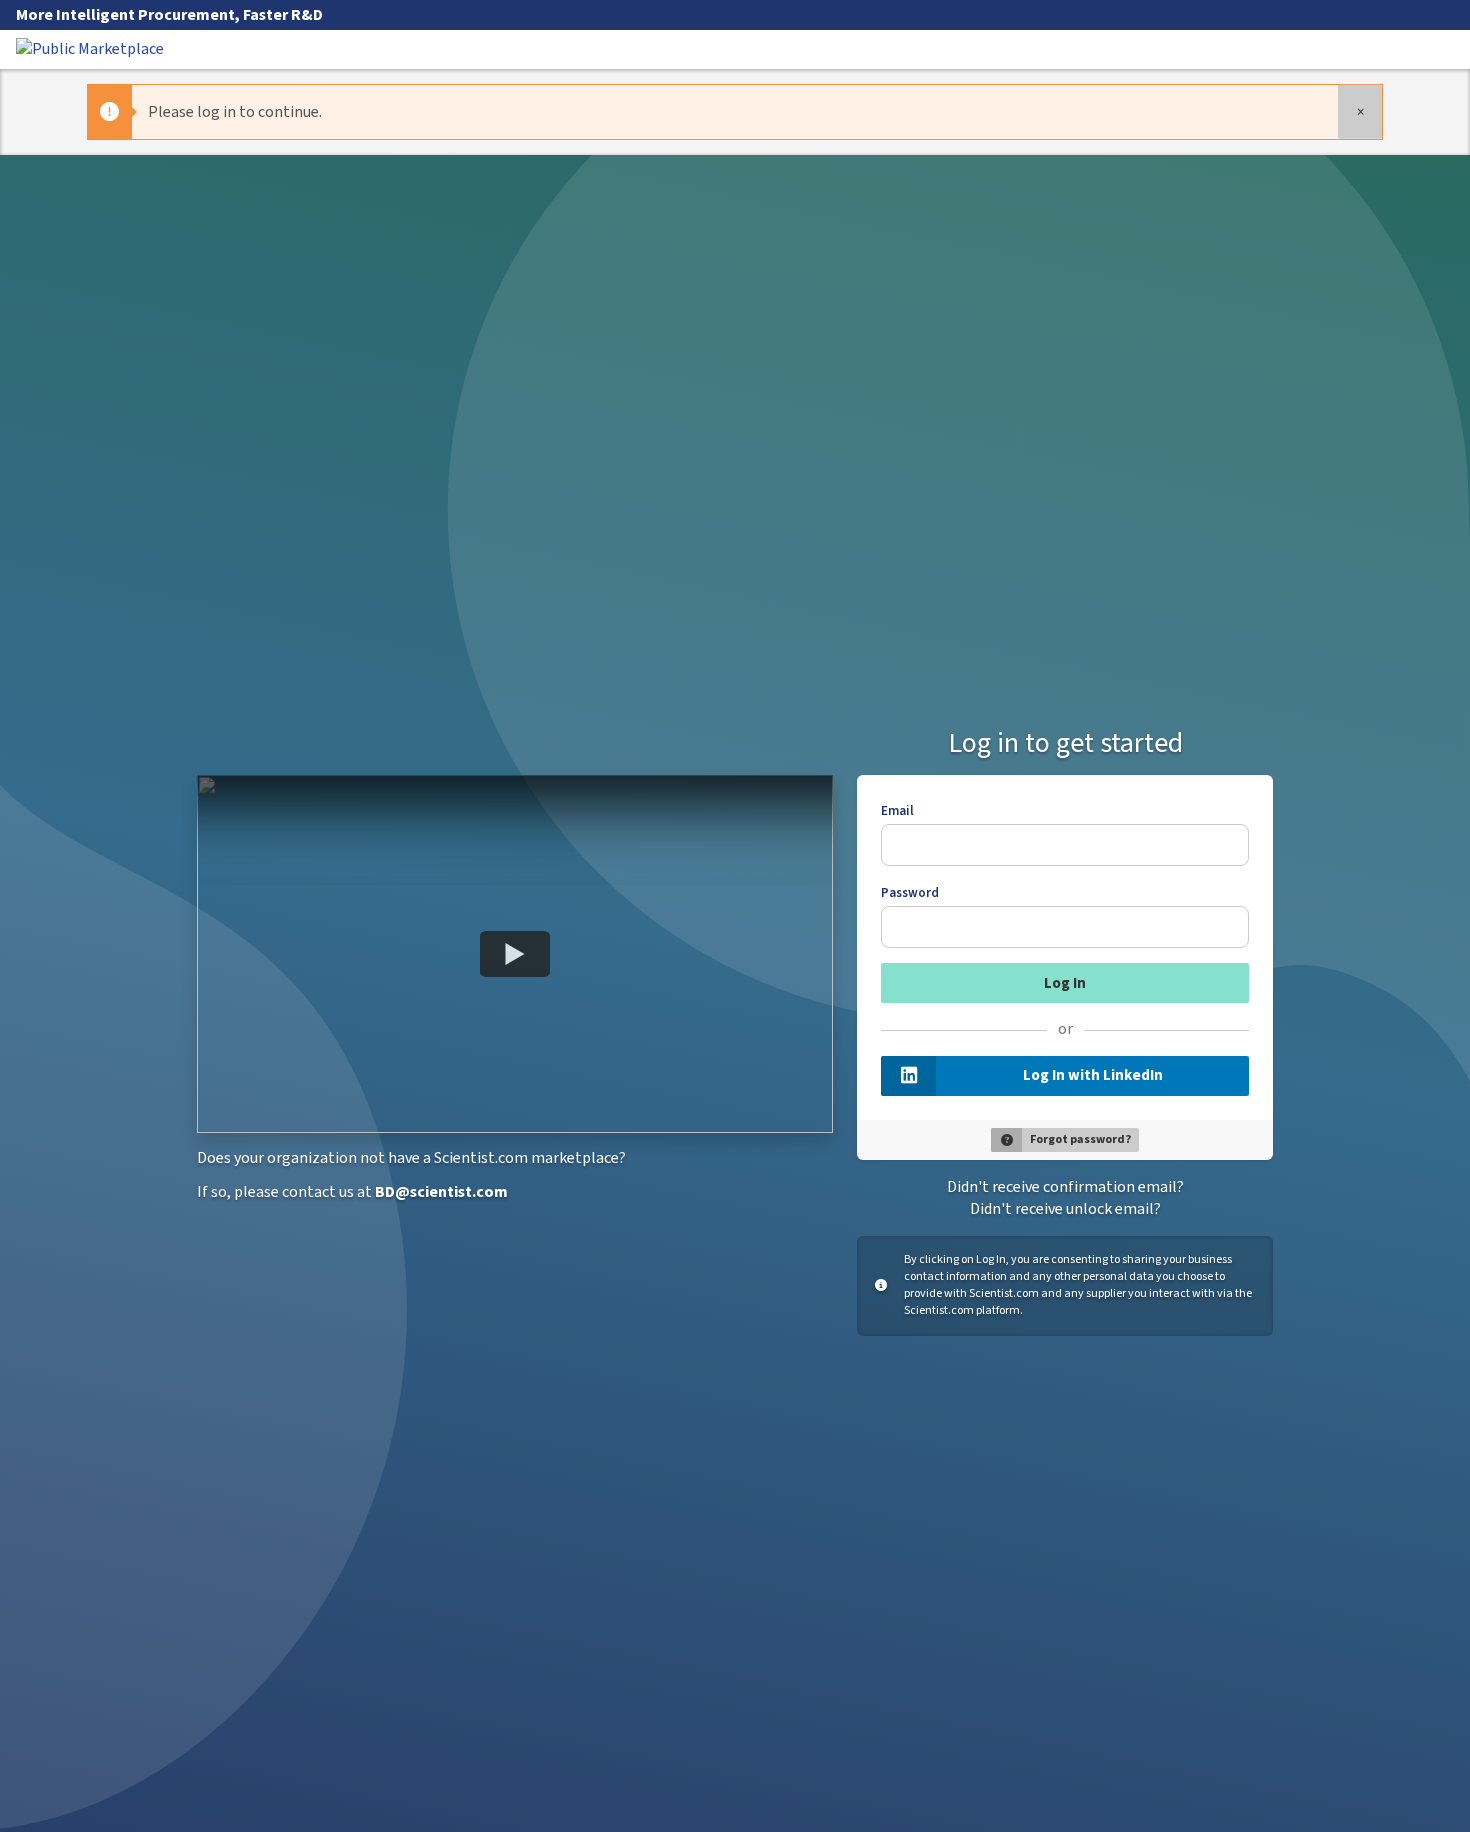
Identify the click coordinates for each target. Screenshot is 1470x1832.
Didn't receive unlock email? (1065, 1209)
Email (897, 811)
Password (910, 893)
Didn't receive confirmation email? (1065, 1187)
